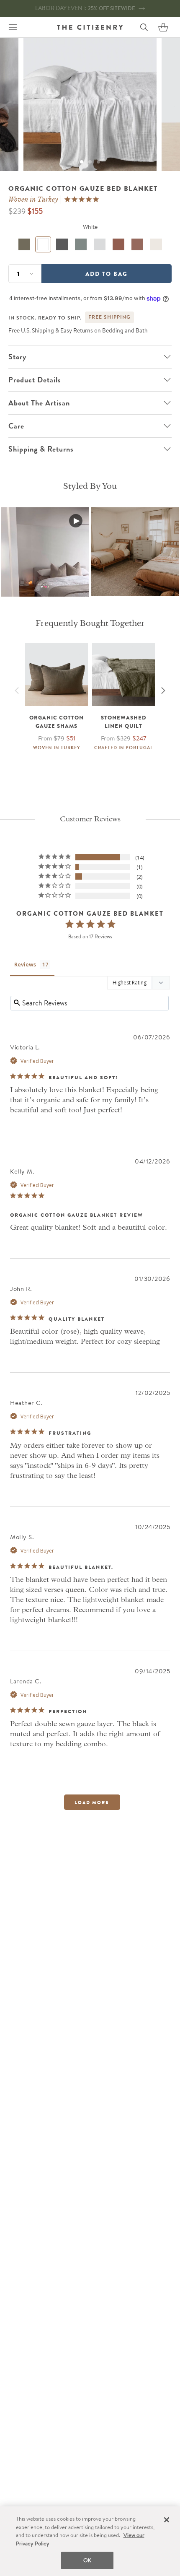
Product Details (35, 380)
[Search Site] (144, 27)
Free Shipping (109, 317)
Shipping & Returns (41, 449)
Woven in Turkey (33, 200)
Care (16, 426)
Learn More (45, 551)
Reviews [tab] (25, 964)
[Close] (167, 2520)
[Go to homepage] (90, 27)
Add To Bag (107, 274)
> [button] (92, 1802)
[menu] (13, 27)
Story (17, 357)
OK (87, 2560)
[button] (163, 27)
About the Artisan (39, 403)
